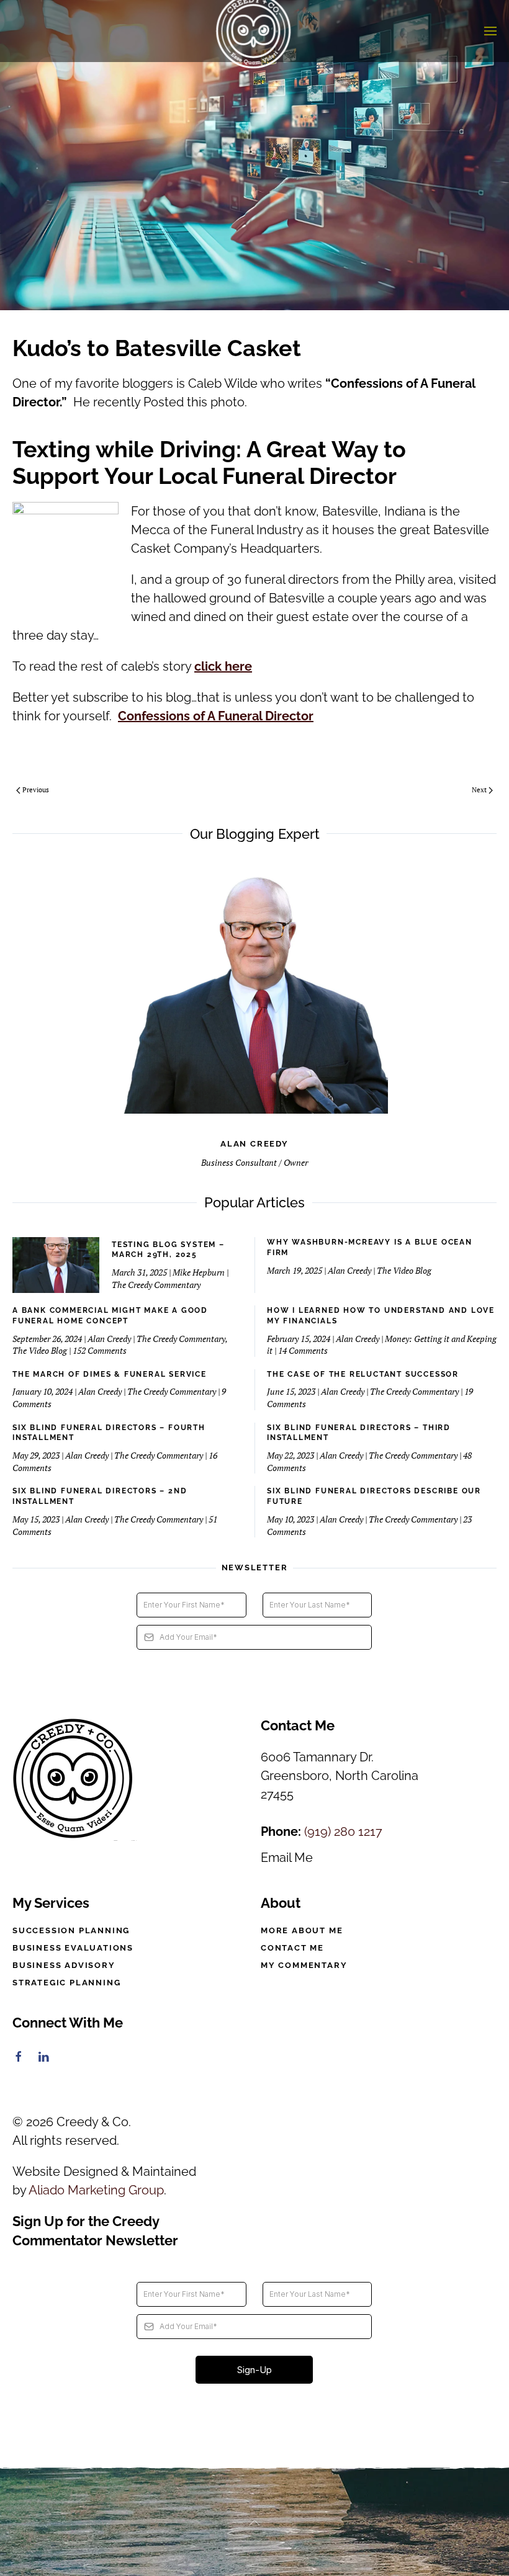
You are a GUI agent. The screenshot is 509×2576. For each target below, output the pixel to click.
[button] (490, 31)
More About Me (302, 1930)
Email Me (287, 1858)
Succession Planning (71, 1930)
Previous (36, 790)
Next (479, 790)
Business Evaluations (73, 1948)
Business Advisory (64, 1965)
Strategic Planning (66, 1983)
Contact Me (292, 1948)
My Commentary (304, 1965)
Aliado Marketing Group (96, 2190)
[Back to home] (255, 31)
